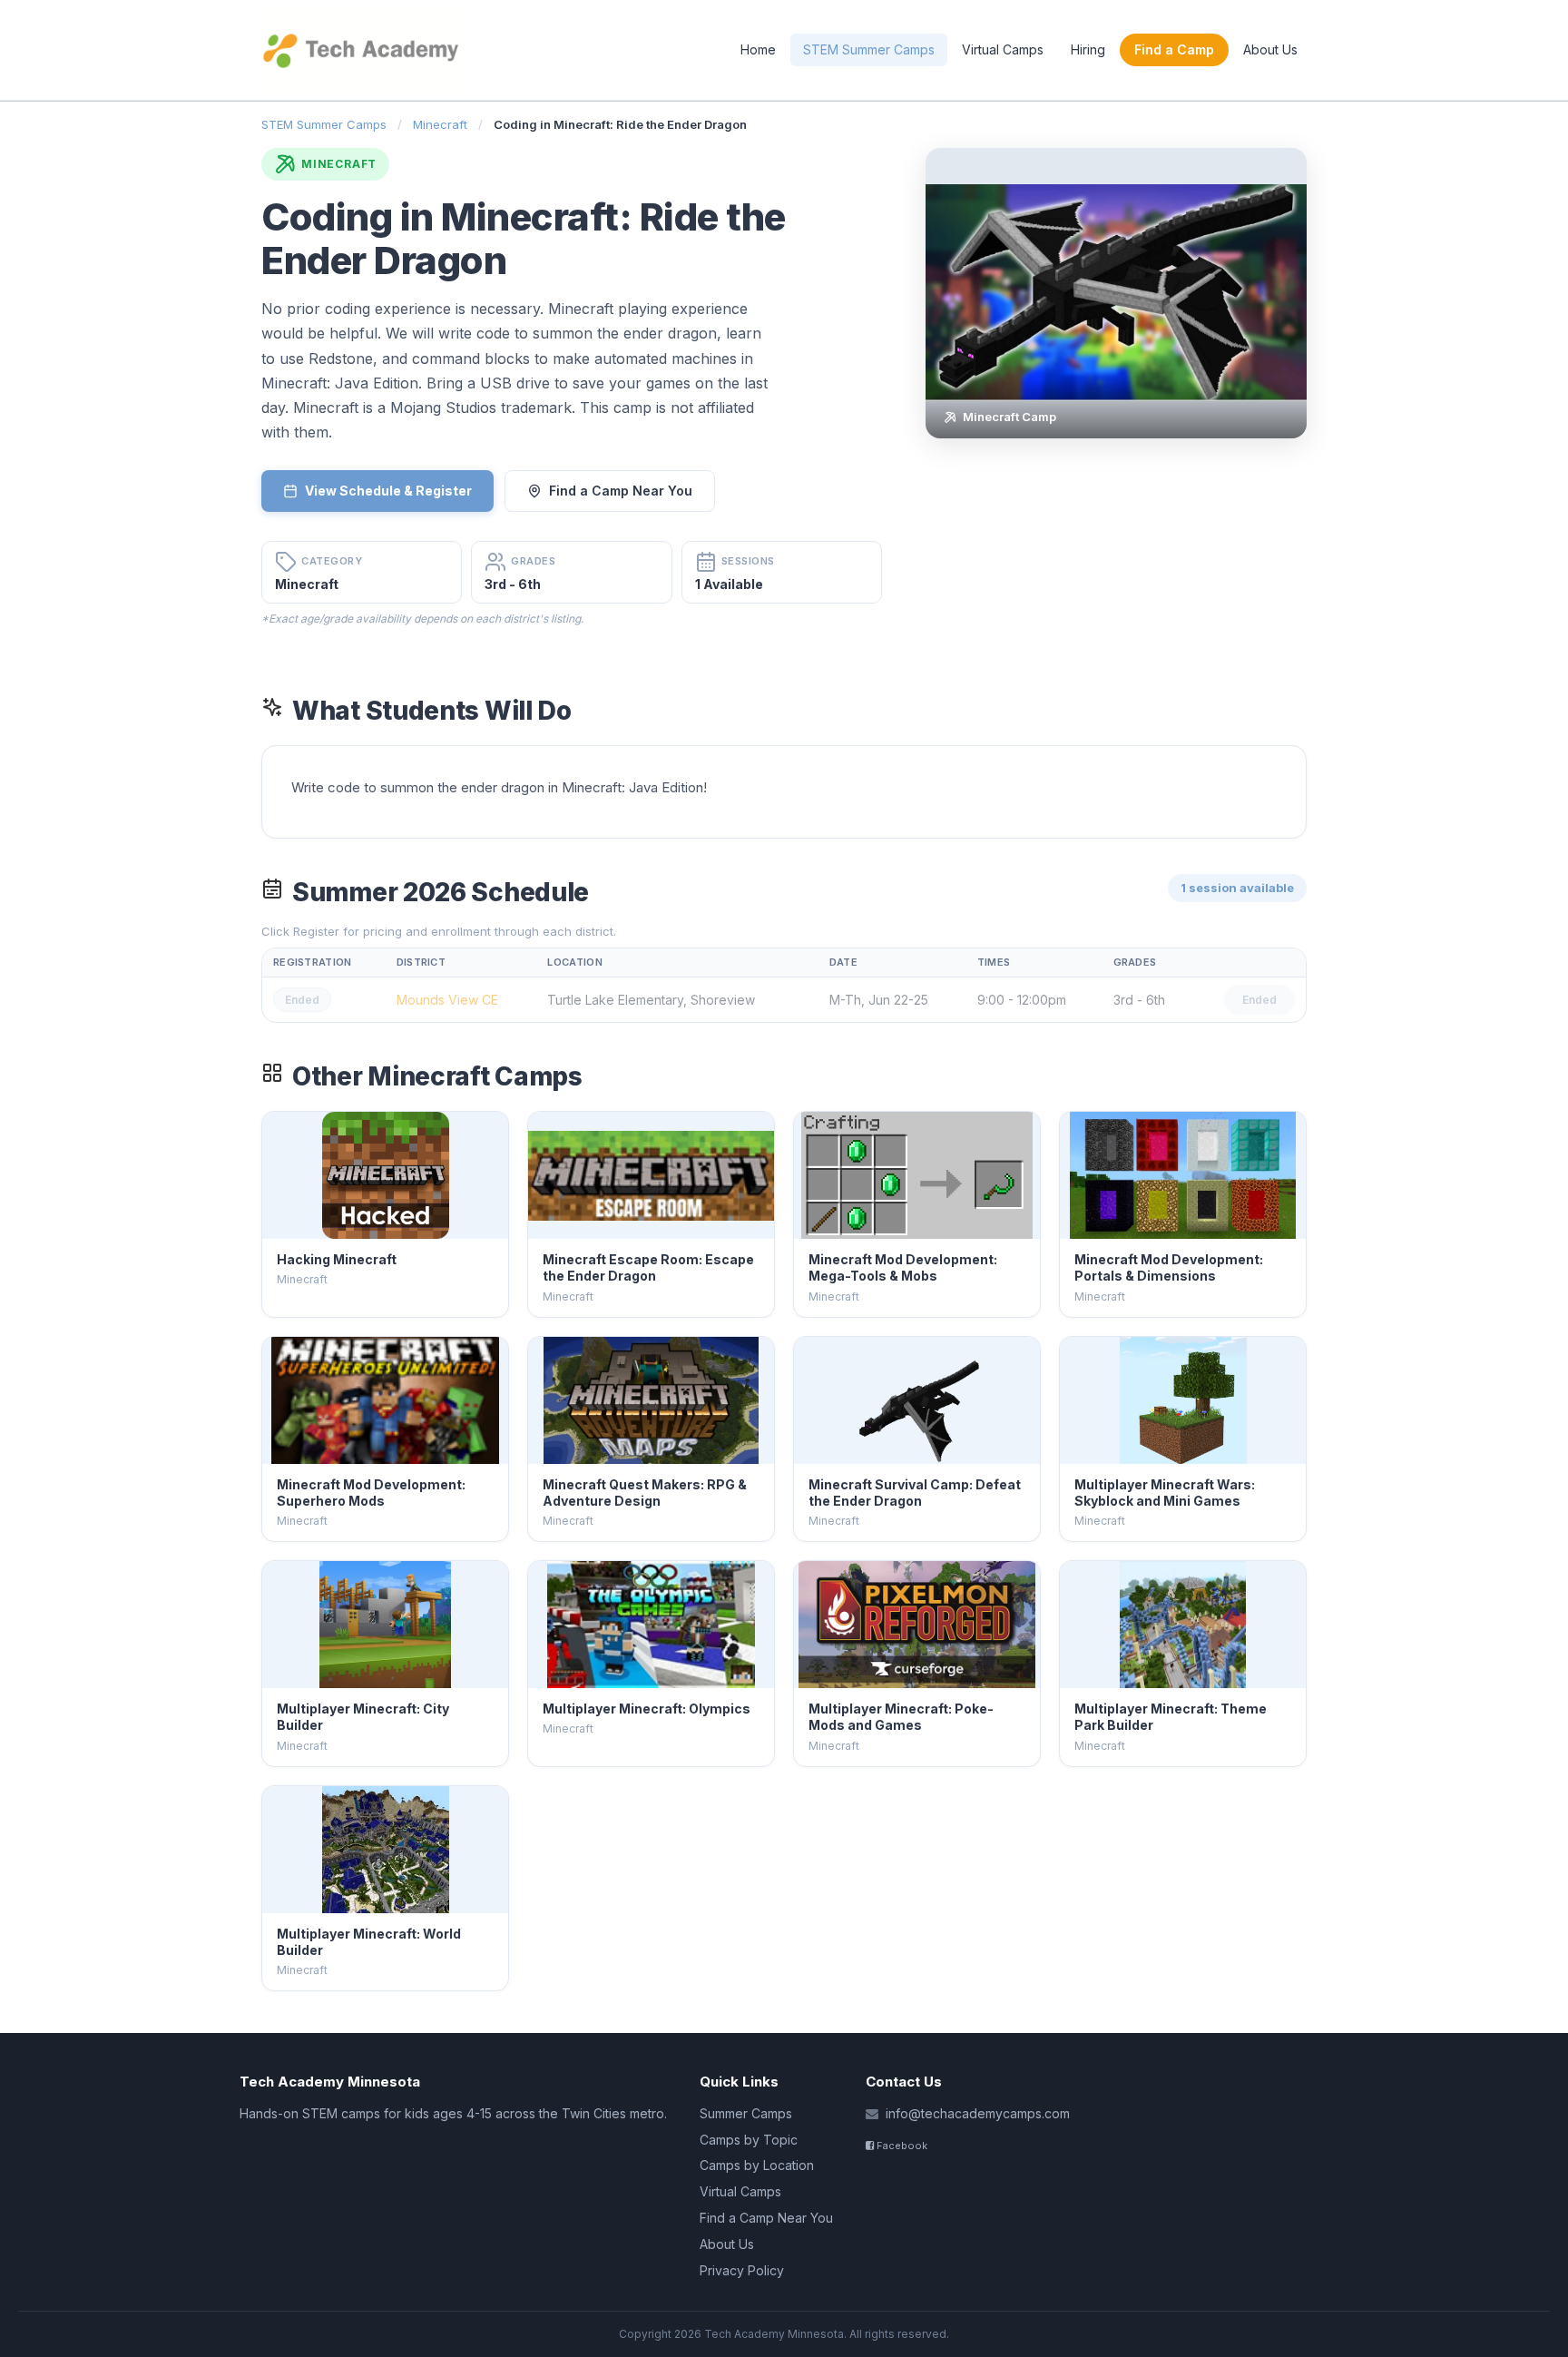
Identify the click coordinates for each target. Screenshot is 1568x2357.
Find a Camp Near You (621, 491)
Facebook (901, 2146)
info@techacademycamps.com (978, 2113)
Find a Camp (1174, 49)
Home (758, 49)
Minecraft (440, 124)
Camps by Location (757, 2165)
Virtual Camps (1003, 49)
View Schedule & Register (388, 491)
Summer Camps (746, 2113)
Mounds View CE (447, 1000)
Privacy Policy (742, 2270)
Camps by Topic (749, 2140)
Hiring (1088, 49)
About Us (1270, 49)
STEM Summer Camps (869, 49)
